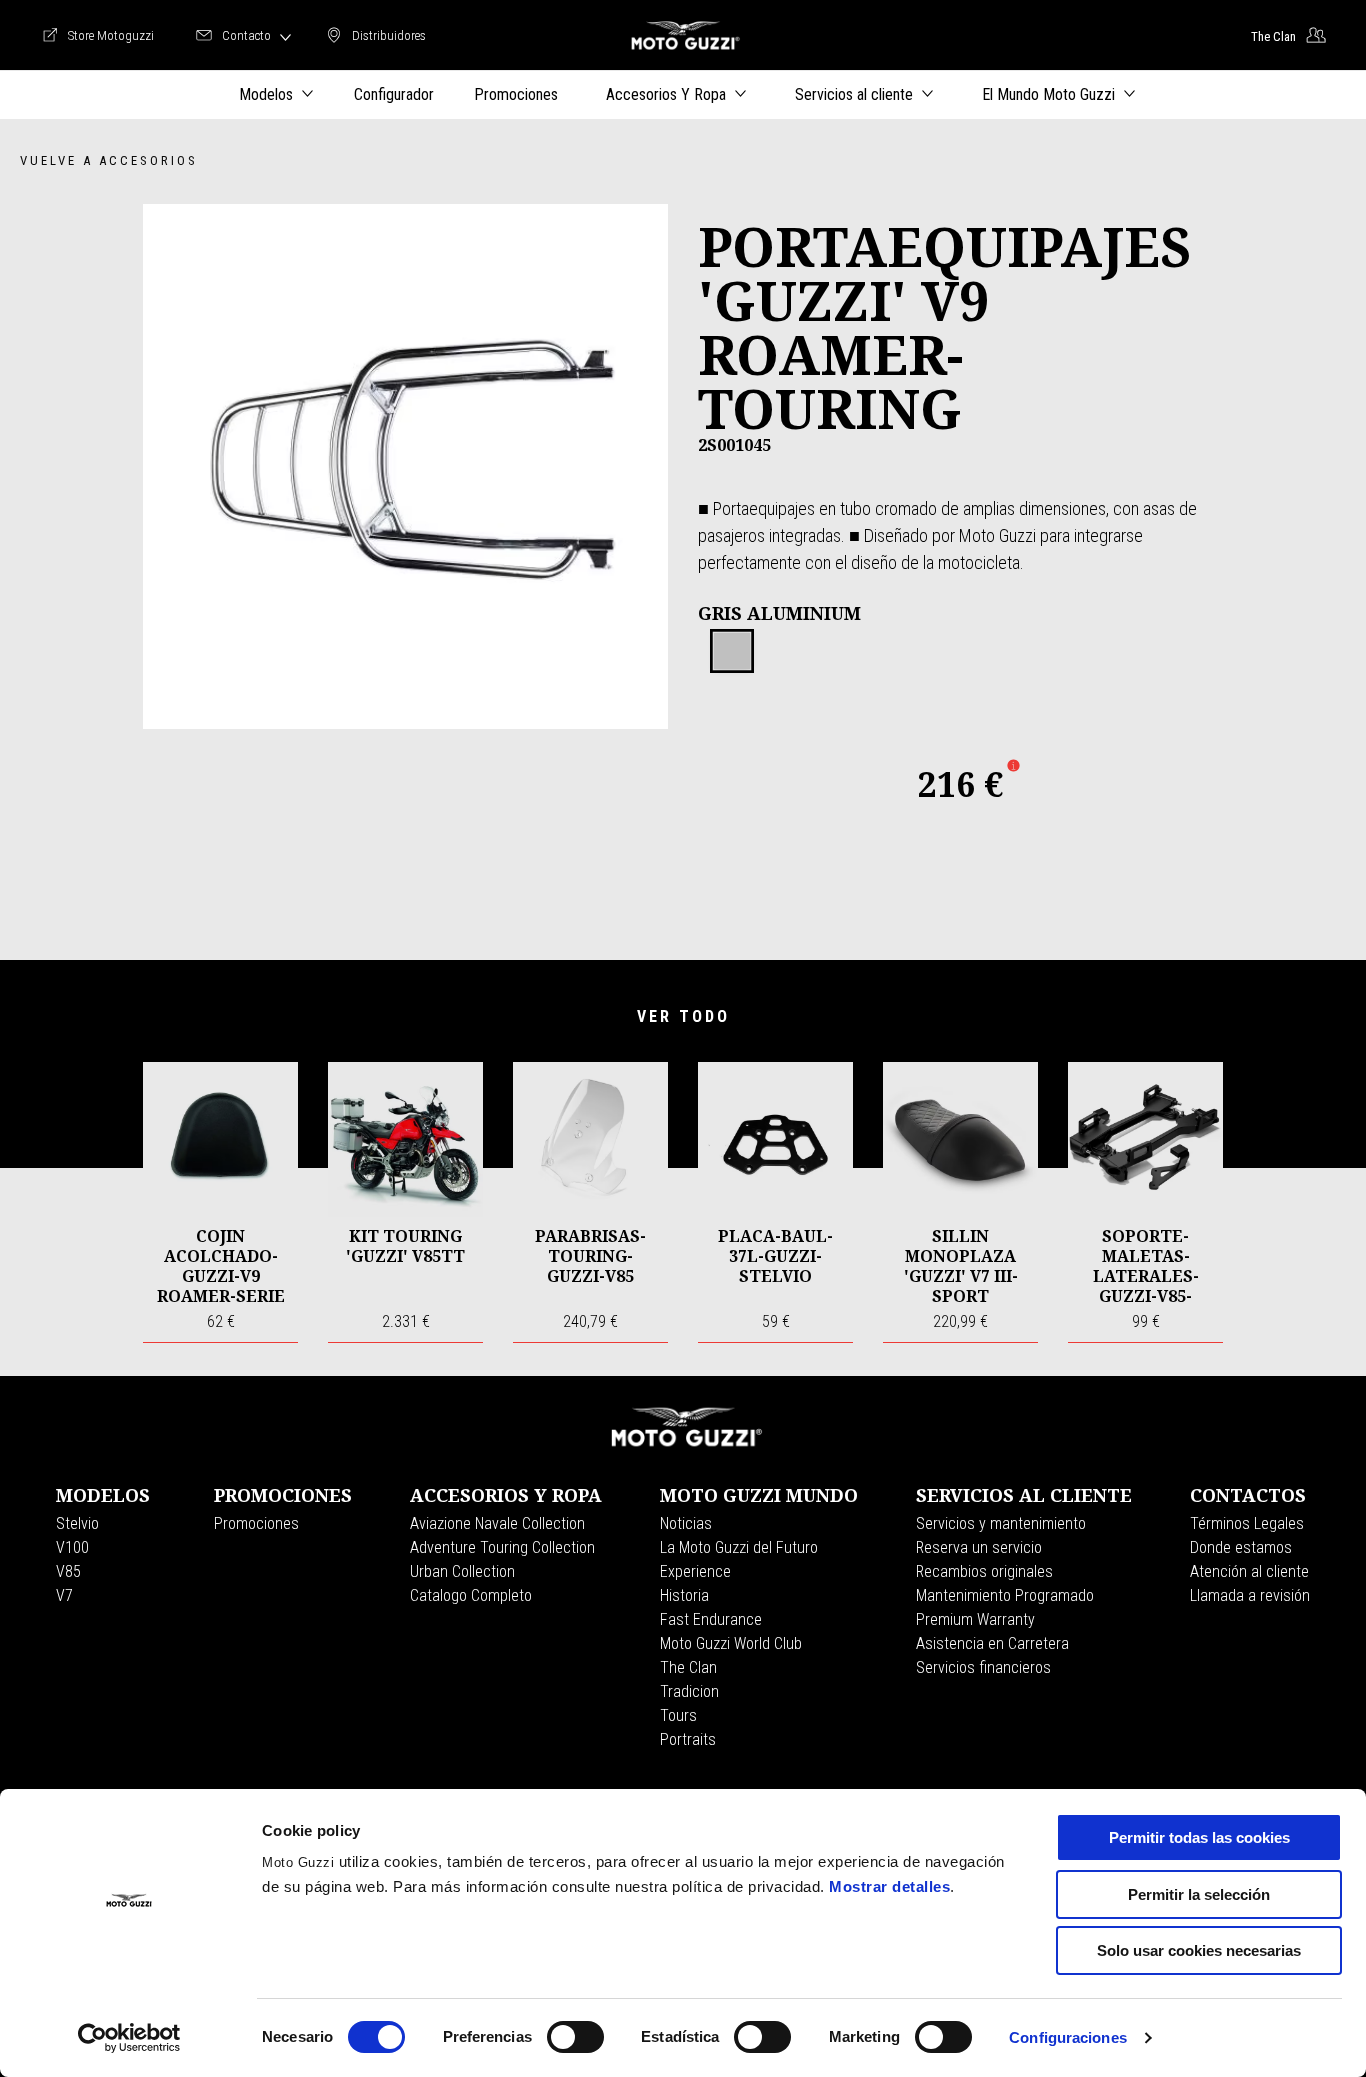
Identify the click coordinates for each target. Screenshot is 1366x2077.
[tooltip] (732, 652)
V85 (68, 1571)
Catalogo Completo (471, 1595)
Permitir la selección (1199, 1894)
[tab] (732, 652)
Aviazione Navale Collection (497, 1523)
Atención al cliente (1249, 1571)
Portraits (688, 1739)
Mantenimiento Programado (1005, 1595)
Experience (695, 1571)
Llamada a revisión (1250, 1595)
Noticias (686, 1523)
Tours (678, 1715)
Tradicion (689, 1691)
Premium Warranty (975, 1619)
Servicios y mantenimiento (1001, 1523)
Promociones (256, 1523)
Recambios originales (984, 1571)
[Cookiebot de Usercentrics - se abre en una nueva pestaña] (129, 2038)
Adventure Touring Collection (502, 1547)
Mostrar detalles (889, 1886)
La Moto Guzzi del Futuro (739, 1547)
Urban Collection (462, 1571)
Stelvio (77, 1523)
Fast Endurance (711, 1619)
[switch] (575, 2037)
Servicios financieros (983, 1667)
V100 (72, 1547)
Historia (684, 1595)
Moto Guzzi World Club (731, 1643)
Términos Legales (1247, 1523)
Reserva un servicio (979, 1547)
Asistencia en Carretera (992, 1643)
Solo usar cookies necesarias (1199, 1950)
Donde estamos (1241, 1547)
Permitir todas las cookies (1199, 1837)
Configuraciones (1068, 2037)
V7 (64, 1595)
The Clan (688, 1667)
